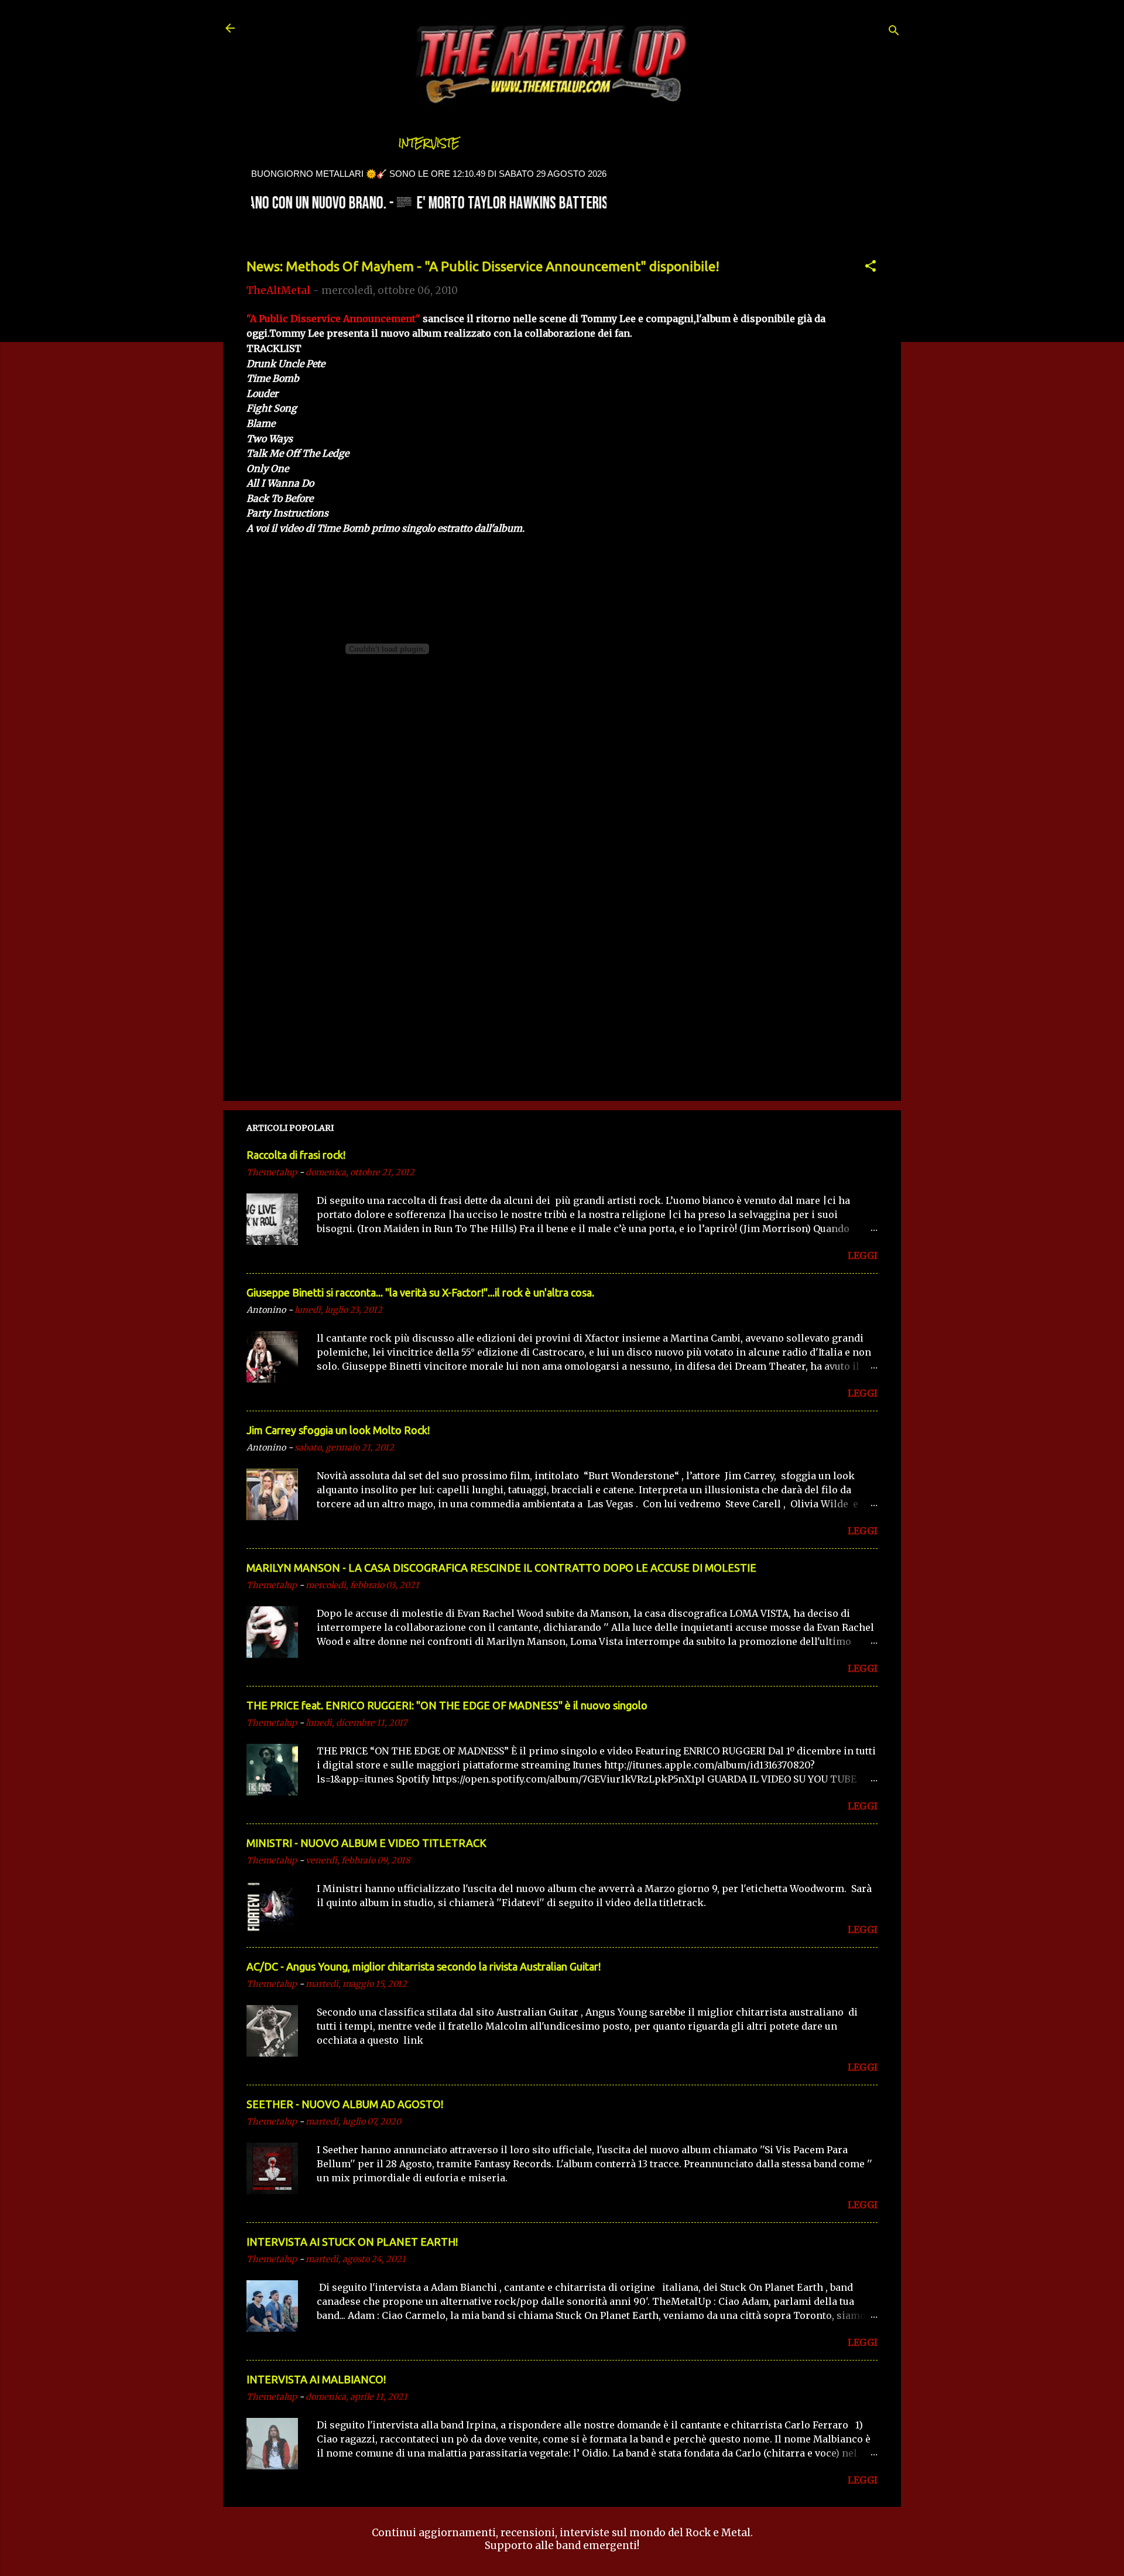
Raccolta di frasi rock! (296, 1155)
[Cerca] (894, 32)
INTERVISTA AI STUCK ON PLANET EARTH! (352, 2242)
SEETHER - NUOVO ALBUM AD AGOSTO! (345, 2104)
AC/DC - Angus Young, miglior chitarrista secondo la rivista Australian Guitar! (424, 1966)
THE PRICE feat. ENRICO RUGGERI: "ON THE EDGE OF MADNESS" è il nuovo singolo (447, 1705)
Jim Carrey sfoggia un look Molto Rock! (338, 1430)
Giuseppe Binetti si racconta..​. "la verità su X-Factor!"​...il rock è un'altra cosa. (420, 1292)
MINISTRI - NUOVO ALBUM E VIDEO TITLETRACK (366, 1843)
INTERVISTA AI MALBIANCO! (316, 2379)
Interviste (429, 143)
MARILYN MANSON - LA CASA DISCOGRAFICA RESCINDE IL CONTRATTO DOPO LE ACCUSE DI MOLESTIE (501, 1568)
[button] (871, 268)
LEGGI (863, 1255)
